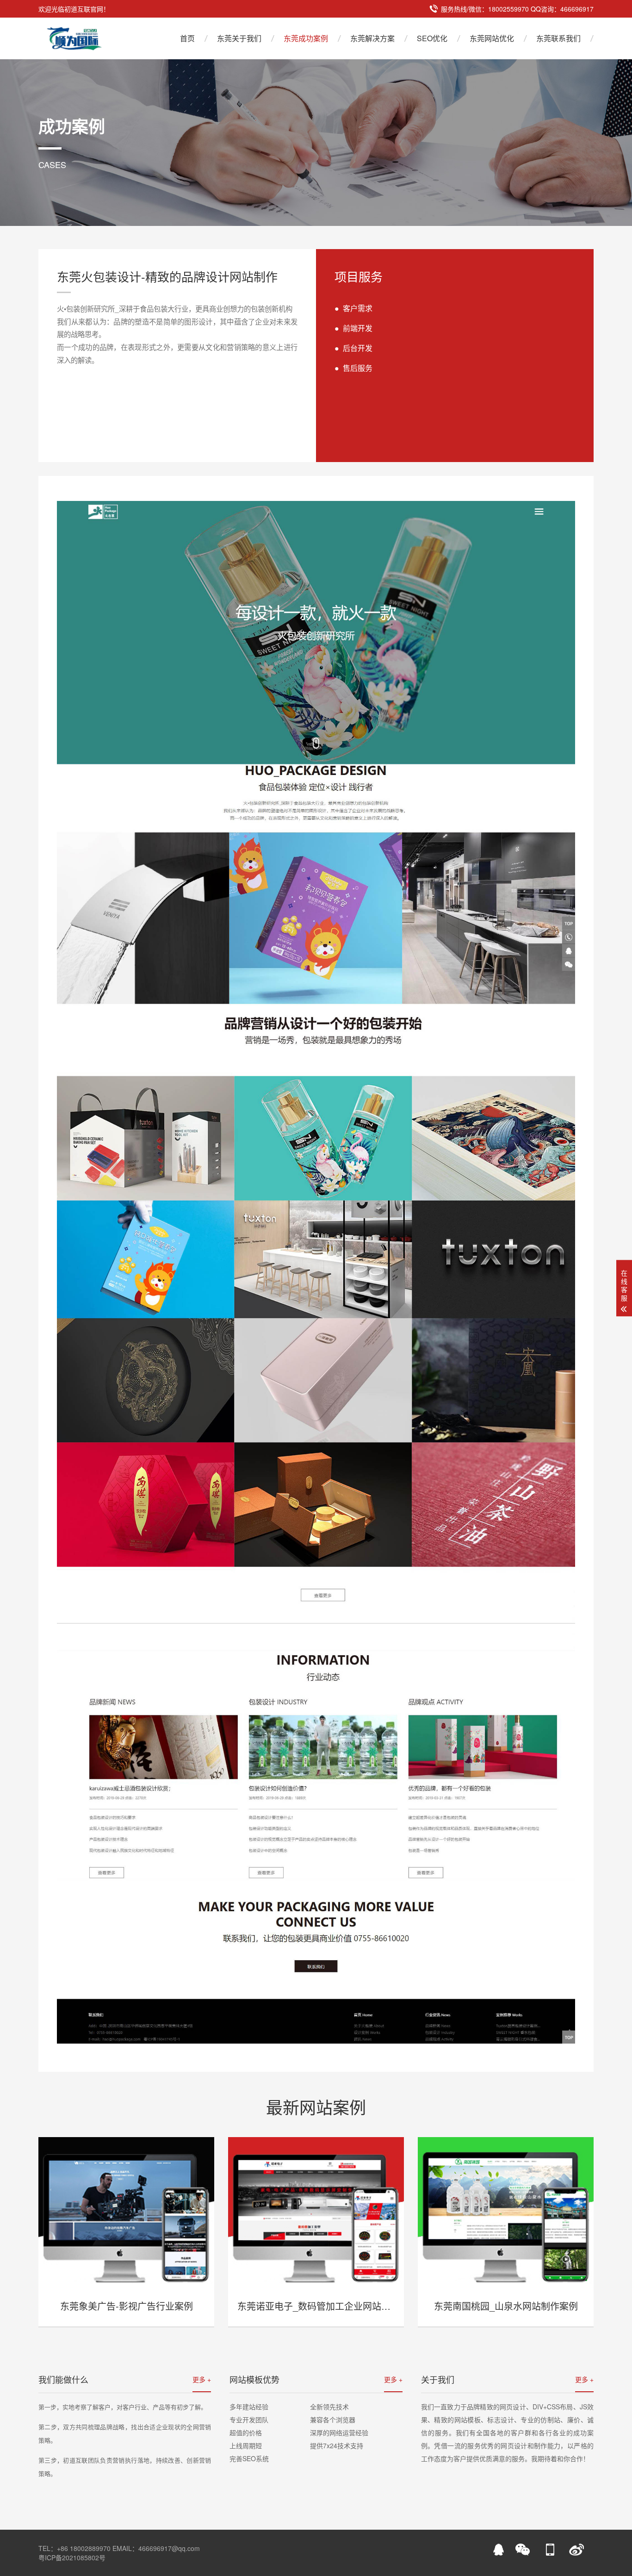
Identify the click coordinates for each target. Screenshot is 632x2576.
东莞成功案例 (306, 38)
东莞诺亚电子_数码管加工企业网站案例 (319, 2306)
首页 (187, 38)
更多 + (202, 2379)
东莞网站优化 (492, 38)
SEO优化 (432, 38)
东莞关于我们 (239, 38)
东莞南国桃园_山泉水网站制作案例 (506, 2306)
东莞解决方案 (372, 38)
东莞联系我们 (558, 38)
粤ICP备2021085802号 (72, 2557)
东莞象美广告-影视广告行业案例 (127, 2306)
